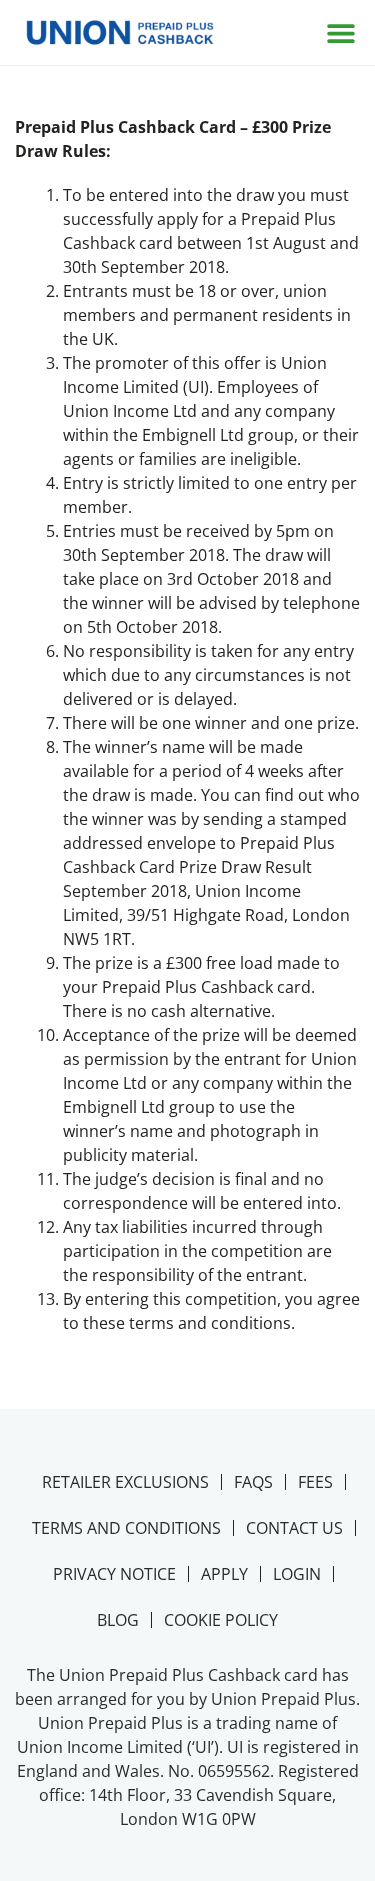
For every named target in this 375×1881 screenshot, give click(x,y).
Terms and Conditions (126, 1528)
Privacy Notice (114, 1574)
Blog (118, 1620)
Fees (315, 1482)
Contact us (294, 1528)
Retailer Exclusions (125, 1482)
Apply (224, 1574)
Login (297, 1574)
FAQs (253, 1482)
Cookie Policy (221, 1620)
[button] (340, 32)
